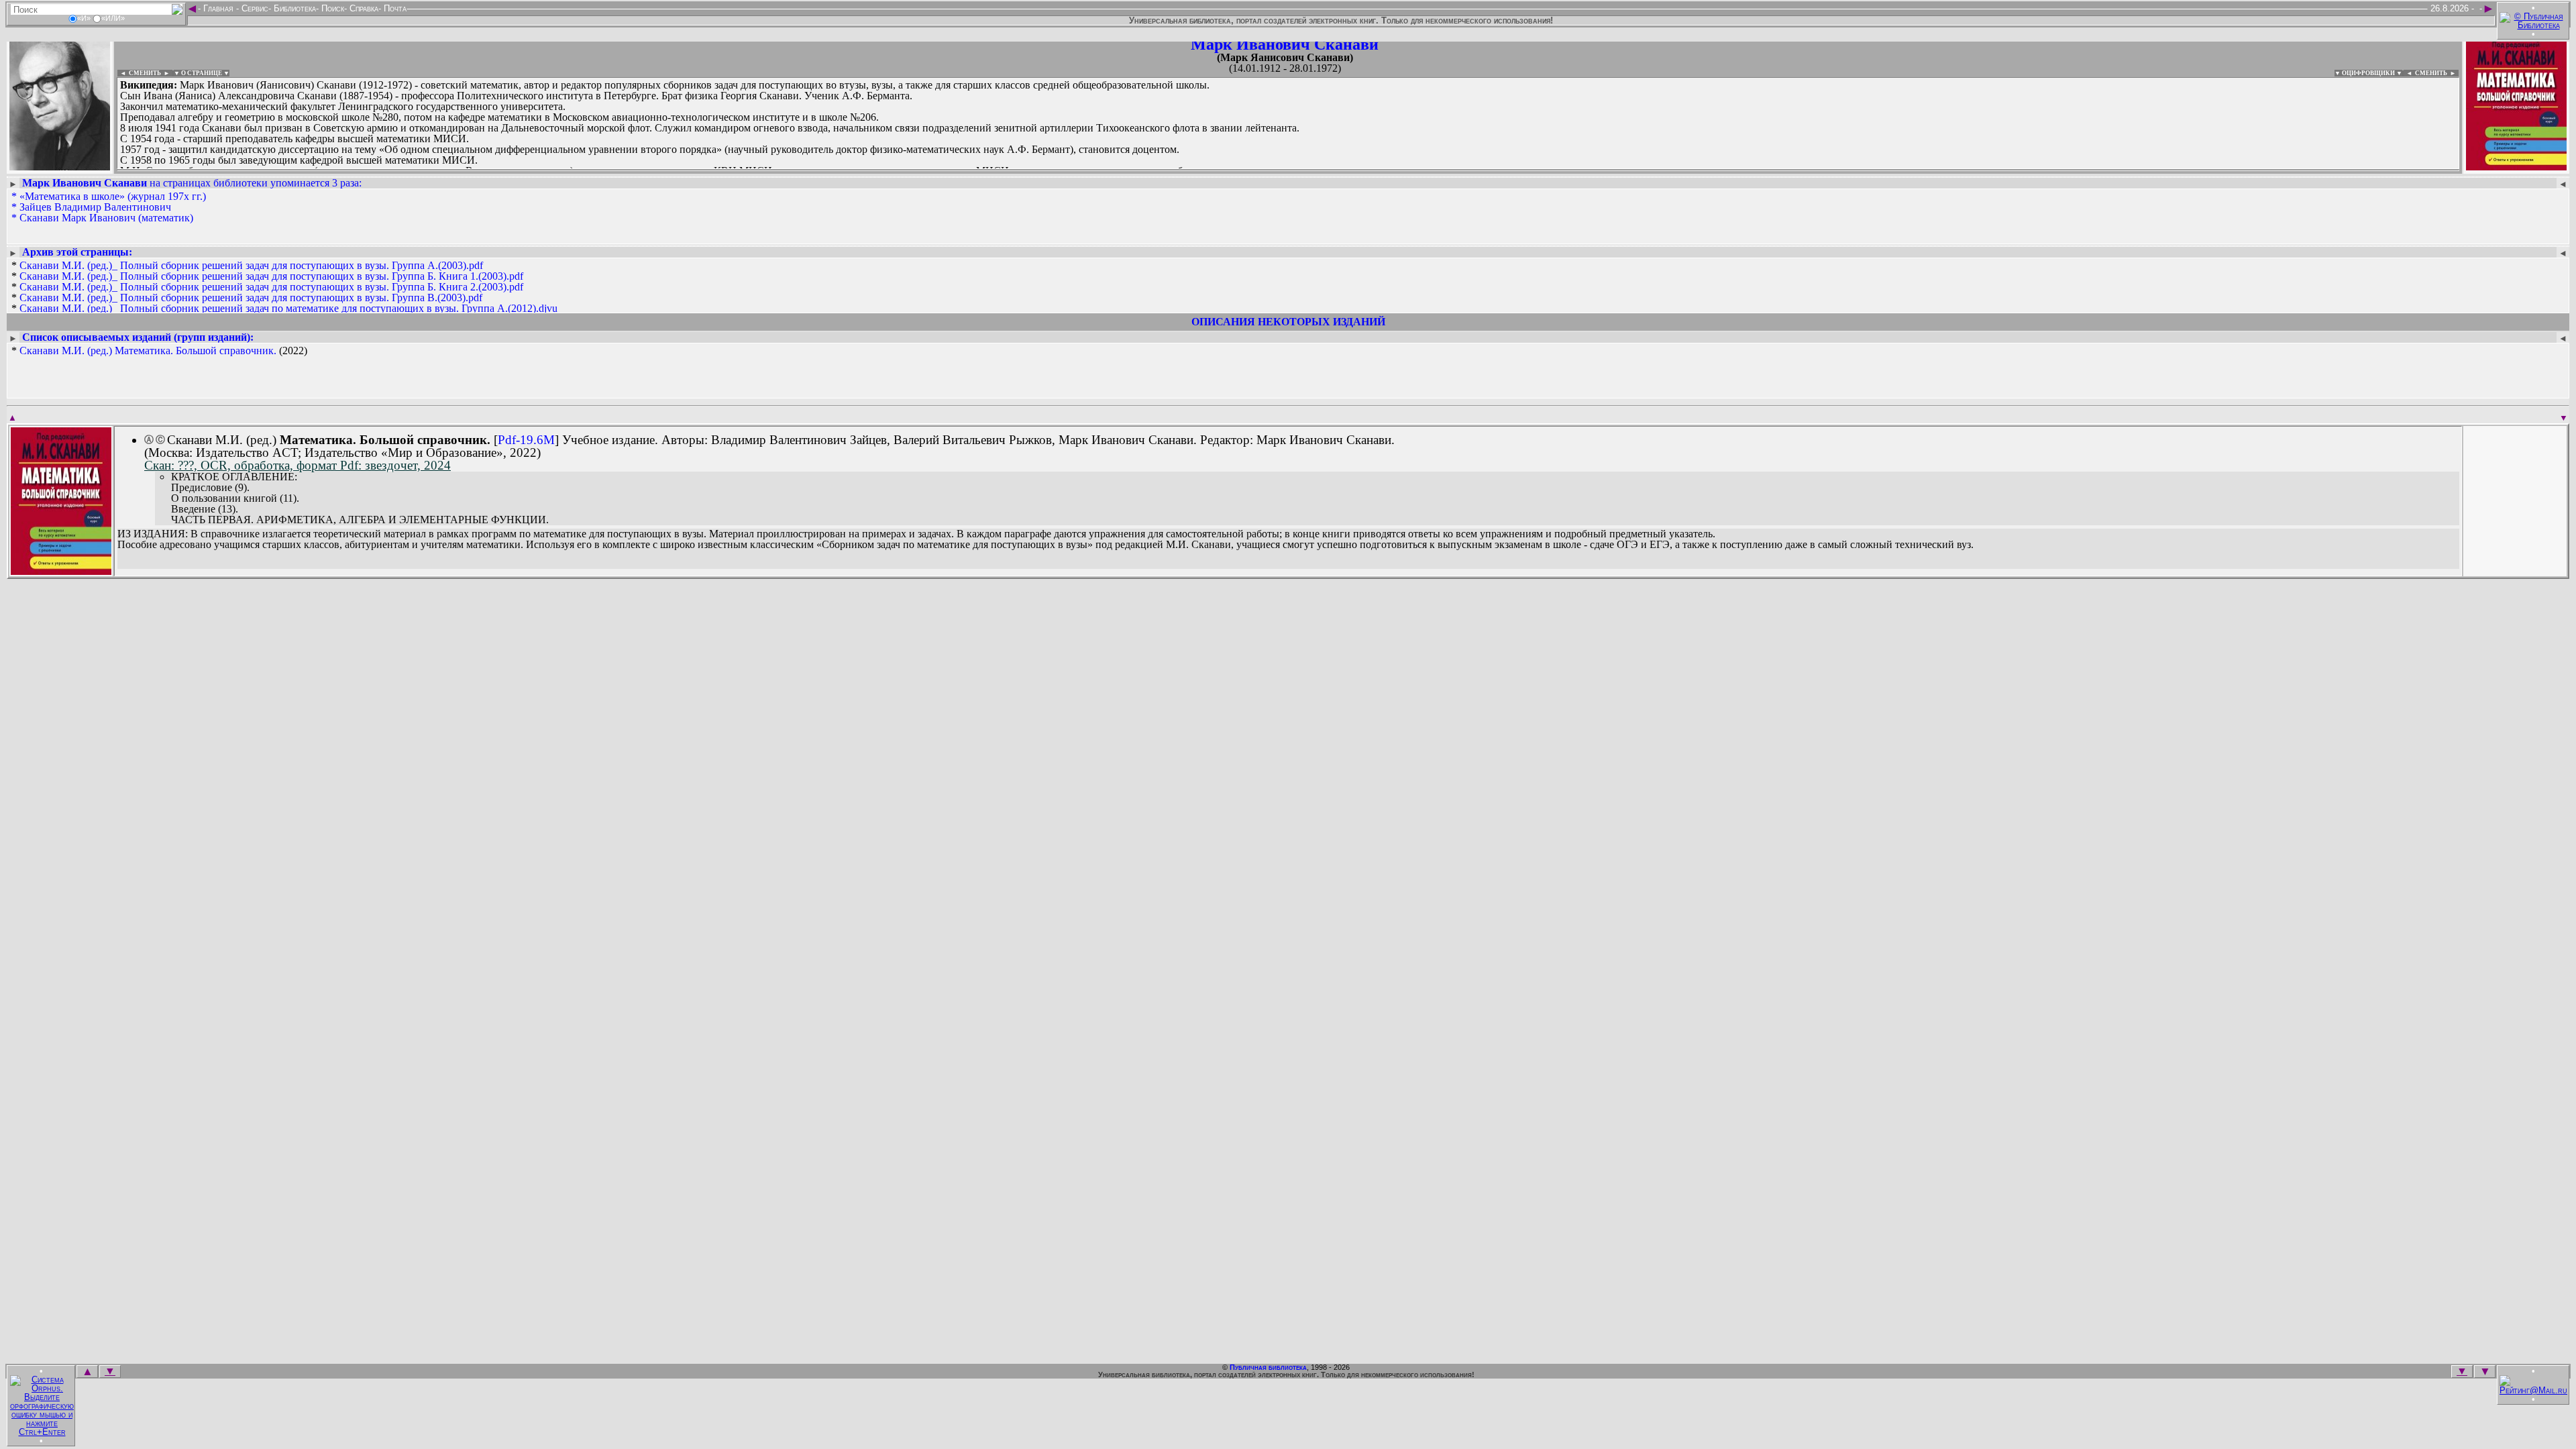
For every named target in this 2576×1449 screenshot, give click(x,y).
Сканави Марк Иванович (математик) (106, 218)
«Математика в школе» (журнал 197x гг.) (113, 196)
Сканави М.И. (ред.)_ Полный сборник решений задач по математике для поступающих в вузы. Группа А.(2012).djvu (288, 308)
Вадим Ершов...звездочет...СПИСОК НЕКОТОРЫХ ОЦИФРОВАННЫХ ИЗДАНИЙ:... (442, 170)
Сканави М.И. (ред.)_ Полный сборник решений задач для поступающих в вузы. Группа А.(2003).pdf (251, 265)
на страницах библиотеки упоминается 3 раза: (192, 183)
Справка (363, 8)
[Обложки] (2516, 166)
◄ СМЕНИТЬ (139, 73)
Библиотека (293, 8)
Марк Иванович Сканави (1285, 44)
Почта (394, 8)
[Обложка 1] (61, 571)
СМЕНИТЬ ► (2437, 73)
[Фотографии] (60, 166)
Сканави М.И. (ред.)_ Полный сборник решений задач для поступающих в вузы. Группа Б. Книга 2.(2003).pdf (271, 287)
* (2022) (159, 351)
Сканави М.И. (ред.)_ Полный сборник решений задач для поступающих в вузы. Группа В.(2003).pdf (251, 298)
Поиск (331, 8)
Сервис (254, 8)
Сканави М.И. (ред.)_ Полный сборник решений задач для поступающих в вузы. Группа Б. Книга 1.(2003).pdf (271, 276)
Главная (218, 8)
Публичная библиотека (1268, 1367)
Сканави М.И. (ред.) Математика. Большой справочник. (148, 351)
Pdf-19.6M (526, 440)
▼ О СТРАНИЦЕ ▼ (202, 73)
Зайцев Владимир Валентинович (95, 207)
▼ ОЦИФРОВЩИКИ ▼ (2368, 73)
